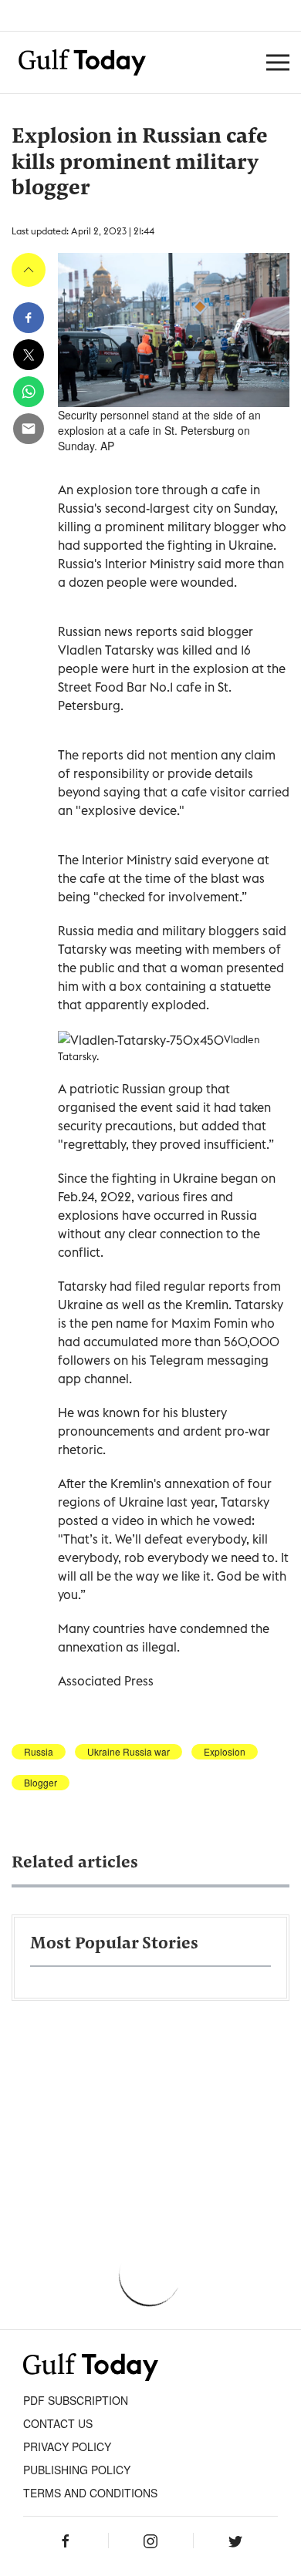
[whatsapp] (29, 392)
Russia (39, 1752)
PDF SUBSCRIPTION (76, 2400)
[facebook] (29, 318)
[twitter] (29, 355)
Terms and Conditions (90, 2493)
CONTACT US (58, 2423)
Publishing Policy (77, 2470)
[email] (29, 429)
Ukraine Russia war (129, 1752)
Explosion (225, 1752)
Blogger (41, 1783)
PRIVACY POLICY (67, 2446)
